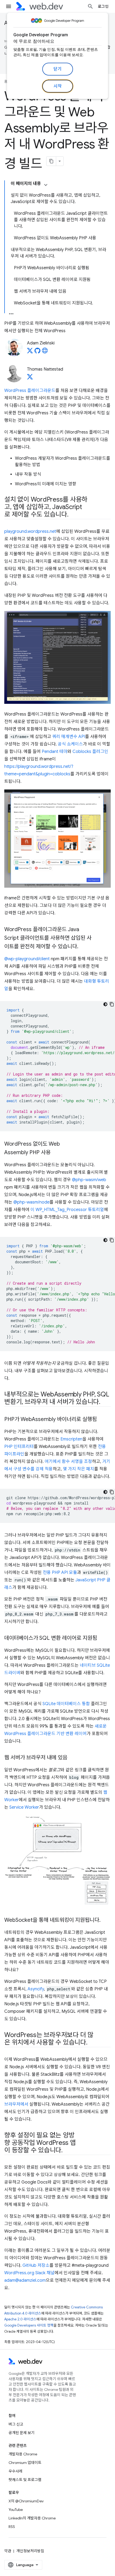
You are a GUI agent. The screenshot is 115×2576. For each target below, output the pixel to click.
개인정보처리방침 (30, 2551)
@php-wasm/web (89, 1180)
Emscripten (71, 1439)
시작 (58, 86)
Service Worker (24, 1807)
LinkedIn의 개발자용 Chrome (32, 2518)
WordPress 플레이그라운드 (30, 391)
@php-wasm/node (31, 1202)
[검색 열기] (90, 6)
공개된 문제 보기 (22, 2433)
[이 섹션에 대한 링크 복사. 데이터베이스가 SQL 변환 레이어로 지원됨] (102, 1638)
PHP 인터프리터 (19, 1447)
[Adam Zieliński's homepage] (45, 352)
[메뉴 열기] (9, 6)
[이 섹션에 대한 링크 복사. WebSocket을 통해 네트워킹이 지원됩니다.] (105, 1920)
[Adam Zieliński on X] (30, 352)
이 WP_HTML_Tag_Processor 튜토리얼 (67, 1210)
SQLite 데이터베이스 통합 (66, 1704)
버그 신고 (16, 2424)
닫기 (58, 69)
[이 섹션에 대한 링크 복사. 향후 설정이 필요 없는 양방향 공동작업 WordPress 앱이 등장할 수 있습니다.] (67, 2151)
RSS (12, 2527)
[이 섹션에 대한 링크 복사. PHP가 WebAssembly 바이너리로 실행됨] (102, 1420)
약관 (8, 2551)
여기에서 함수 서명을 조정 (68, 1462)
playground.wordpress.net (30, 531)
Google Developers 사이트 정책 (29, 2325)
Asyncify (36, 1989)
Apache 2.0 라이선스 (20, 2319)
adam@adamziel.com (25, 2280)
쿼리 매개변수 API (69, 737)
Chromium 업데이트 (25, 2463)
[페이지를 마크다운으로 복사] (51, 161)
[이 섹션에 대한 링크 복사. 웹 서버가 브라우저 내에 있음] (72, 1758)
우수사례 (16, 2471)
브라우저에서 (16, 2104)
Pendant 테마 (55, 752)
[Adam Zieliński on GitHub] (37, 352)
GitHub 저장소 (36, 2265)
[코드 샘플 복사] (112, 1004)
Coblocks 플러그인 (90, 752)
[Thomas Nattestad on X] (30, 378)
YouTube (16, 2510)
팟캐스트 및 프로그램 (25, 2480)
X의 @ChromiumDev (26, 2501)
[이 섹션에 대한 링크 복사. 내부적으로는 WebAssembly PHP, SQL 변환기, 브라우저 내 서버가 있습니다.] (105, 1402)
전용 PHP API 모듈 (60, 1573)
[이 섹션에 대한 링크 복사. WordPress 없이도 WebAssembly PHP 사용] (55, 1153)
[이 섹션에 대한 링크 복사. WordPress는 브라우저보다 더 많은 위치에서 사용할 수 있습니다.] (92, 2043)
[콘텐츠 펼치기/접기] (46, 185)
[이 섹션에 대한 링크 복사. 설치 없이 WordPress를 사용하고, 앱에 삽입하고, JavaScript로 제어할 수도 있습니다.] (73, 515)
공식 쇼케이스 (70, 744)
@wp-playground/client (27, 959)
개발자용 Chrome (23, 2454)
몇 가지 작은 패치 (78, 1469)
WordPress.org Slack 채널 (29, 2273)
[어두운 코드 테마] (105, 1004)
